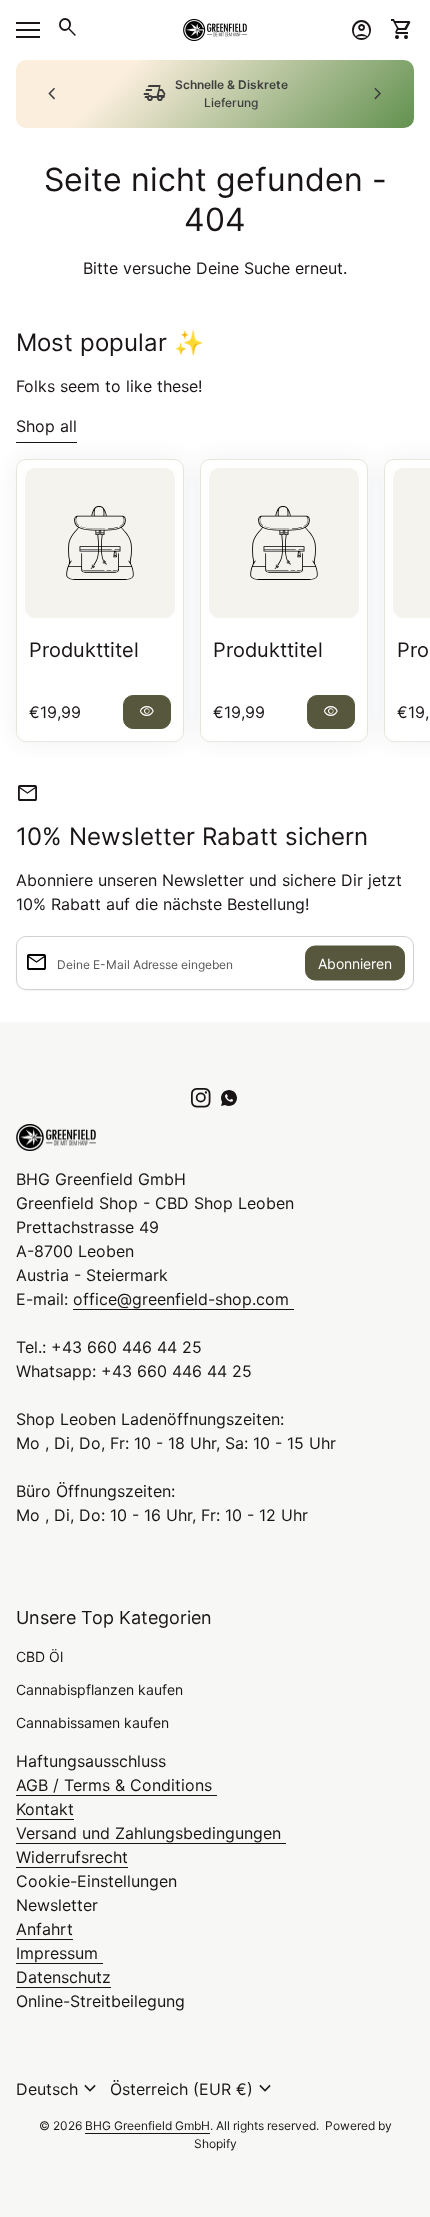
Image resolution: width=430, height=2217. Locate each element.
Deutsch (59, 2089)
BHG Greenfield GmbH (147, 2125)
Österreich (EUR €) (193, 2089)
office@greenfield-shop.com (183, 1299)
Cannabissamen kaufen (92, 1722)
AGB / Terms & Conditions (116, 1785)
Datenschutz (63, 1977)
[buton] (59, 2089)
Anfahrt (44, 1929)
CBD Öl (39, 1656)
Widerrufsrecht (72, 1857)
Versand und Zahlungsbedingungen (151, 1833)
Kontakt (45, 1809)
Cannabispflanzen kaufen (99, 1689)
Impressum (59, 1953)
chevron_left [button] (52, 94)
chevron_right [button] (378, 94)
